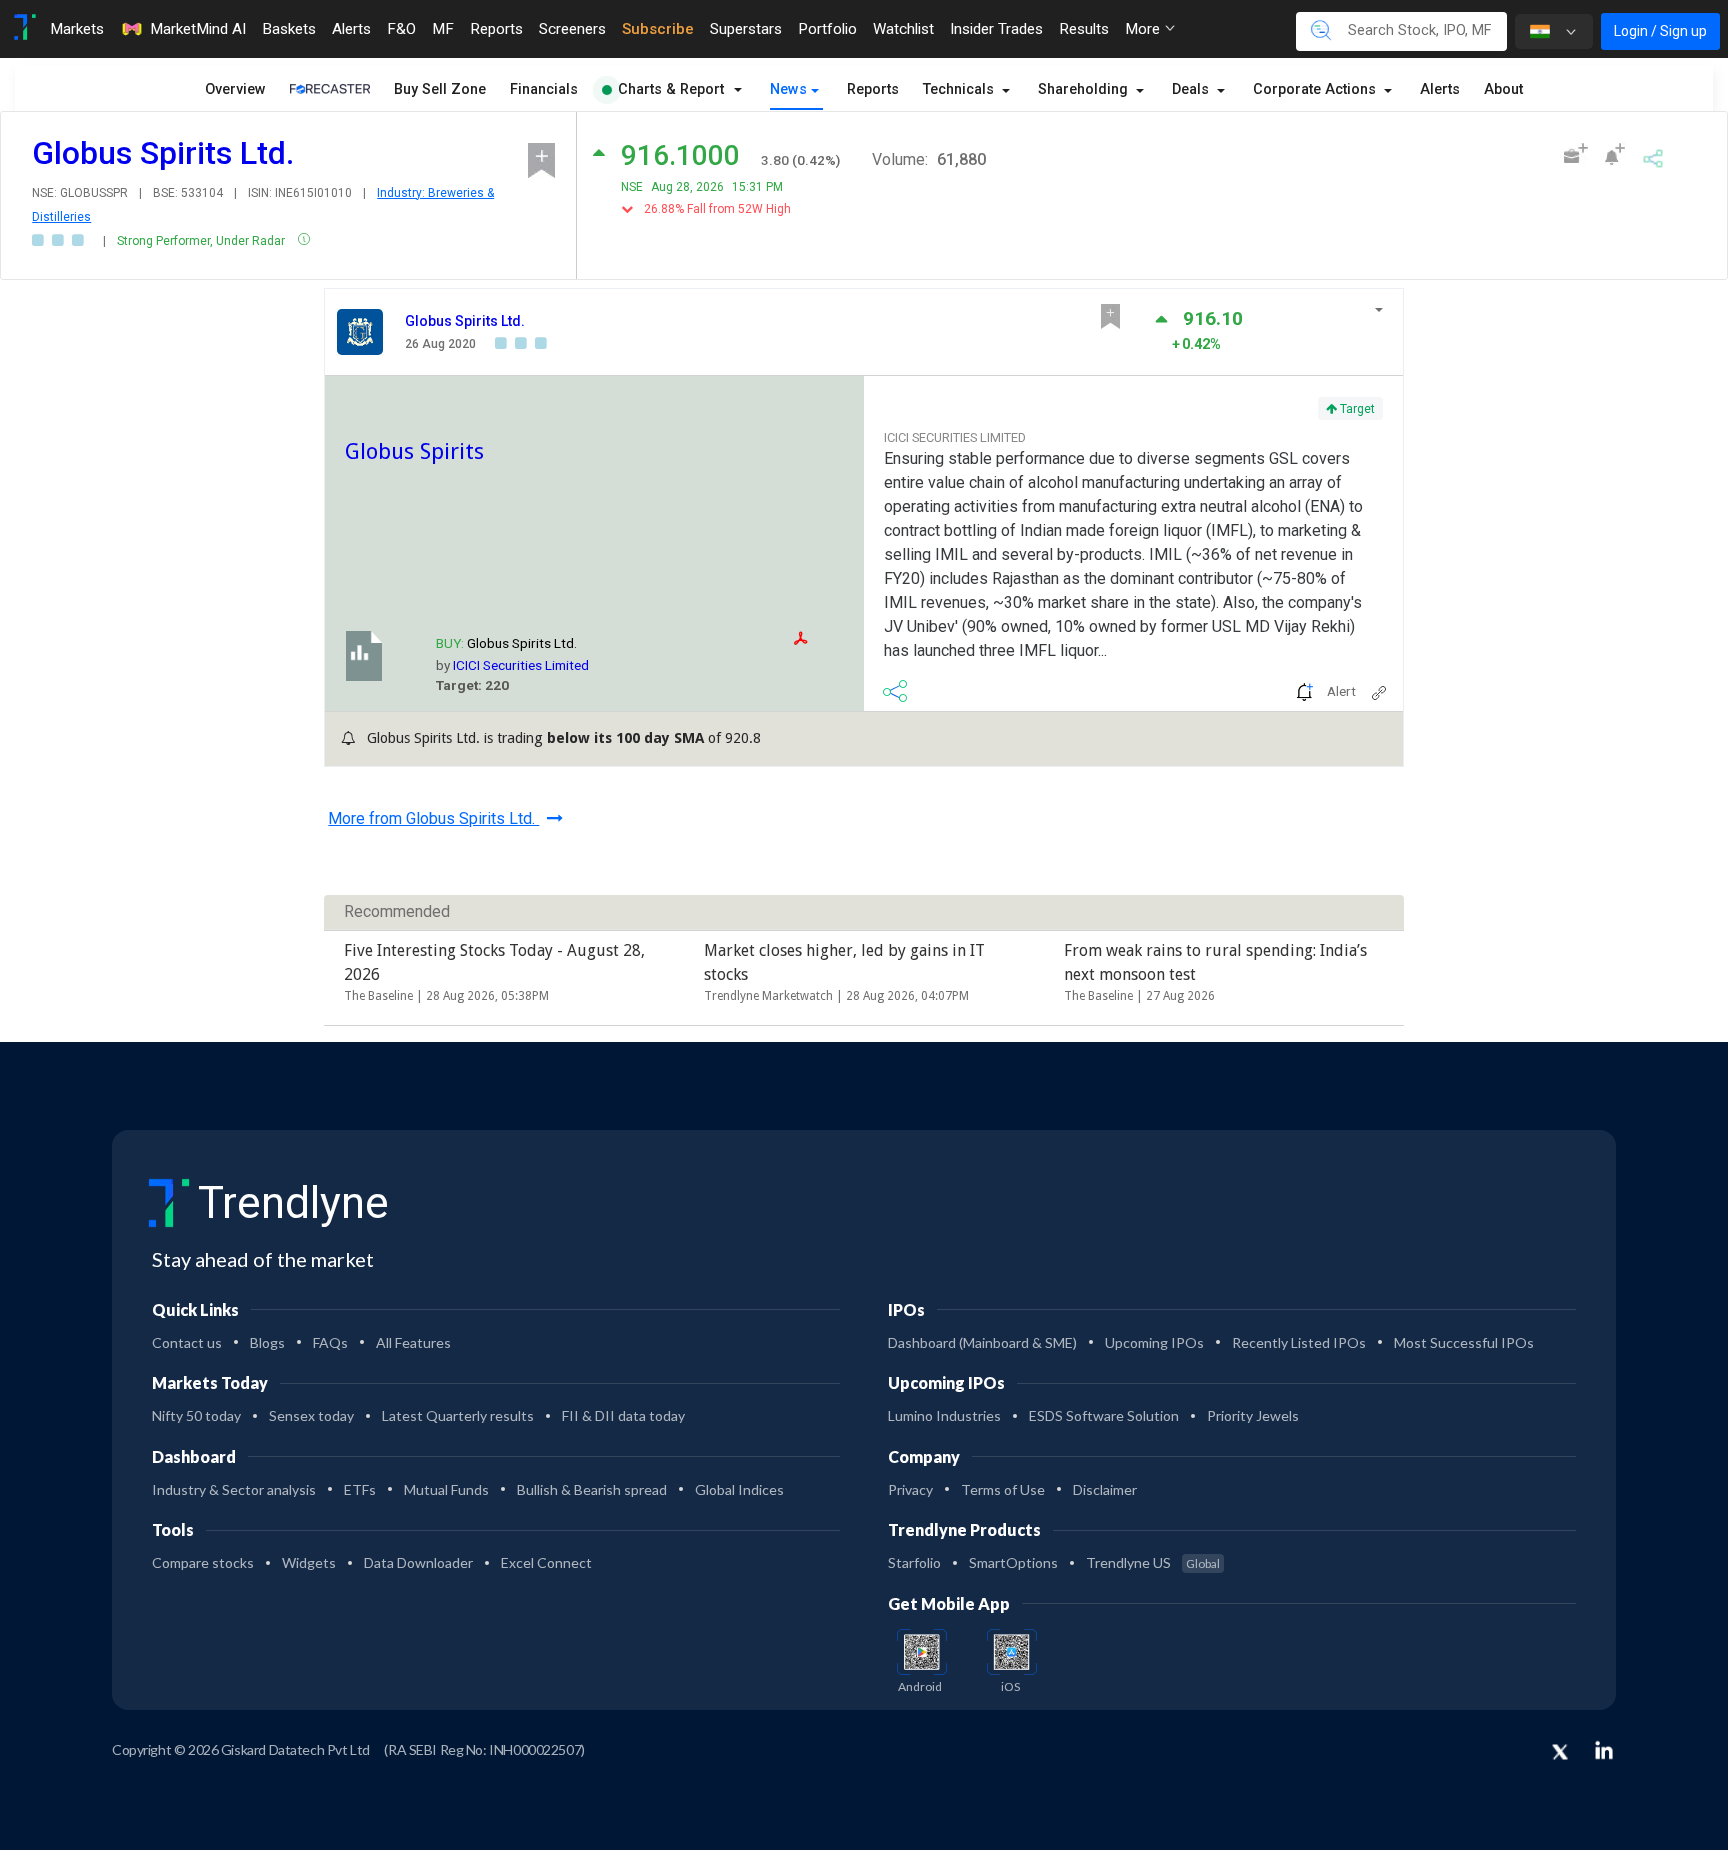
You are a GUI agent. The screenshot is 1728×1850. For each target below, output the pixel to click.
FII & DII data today (623, 1415)
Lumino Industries (944, 1415)
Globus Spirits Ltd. (465, 321)
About (1503, 89)
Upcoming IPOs (1154, 1342)
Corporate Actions (1316, 89)
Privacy (910, 1489)
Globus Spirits (414, 451)
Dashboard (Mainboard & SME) (982, 1342)
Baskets (289, 29)
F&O (401, 29)
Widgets (309, 1562)
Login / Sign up (1660, 31)
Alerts (351, 29)
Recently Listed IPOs (1299, 1342)
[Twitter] (1560, 1753)
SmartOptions (1013, 1562)
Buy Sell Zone (440, 89)
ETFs (360, 1489)
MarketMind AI (198, 29)
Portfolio (827, 29)
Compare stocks (203, 1562)
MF (443, 29)
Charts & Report (671, 89)
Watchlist (903, 29)
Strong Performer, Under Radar (202, 241)
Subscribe (658, 29)
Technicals (960, 89)
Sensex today (311, 1415)
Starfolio (914, 1562)
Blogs (267, 1342)
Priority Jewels (1253, 1415)
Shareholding (1085, 89)
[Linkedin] (1604, 1750)
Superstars (746, 29)
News (788, 89)
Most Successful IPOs (1464, 1342)
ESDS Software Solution (1104, 1415)
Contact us (187, 1342)
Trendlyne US (1153, 1562)
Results (1084, 29)
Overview (235, 89)
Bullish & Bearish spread (592, 1489)
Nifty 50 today (196, 1415)
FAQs (330, 1342)
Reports (496, 29)
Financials (544, 89)
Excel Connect (546, 1562)
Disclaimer (1105, 1489)
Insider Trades (996, 29)
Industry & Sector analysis (234, 1489)
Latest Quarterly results (458, 1415)
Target (1356, 409)
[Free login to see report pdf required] (824, 638)
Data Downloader (418, 1562)
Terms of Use (1003, 1489)
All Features (413, 1342)
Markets (77, 29)
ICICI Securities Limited (521, 665)
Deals (1192, 89)
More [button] (1144, 29)
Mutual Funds (446, 1489)
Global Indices (739, 1489)
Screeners (572, 29)
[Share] (1653, 155)
